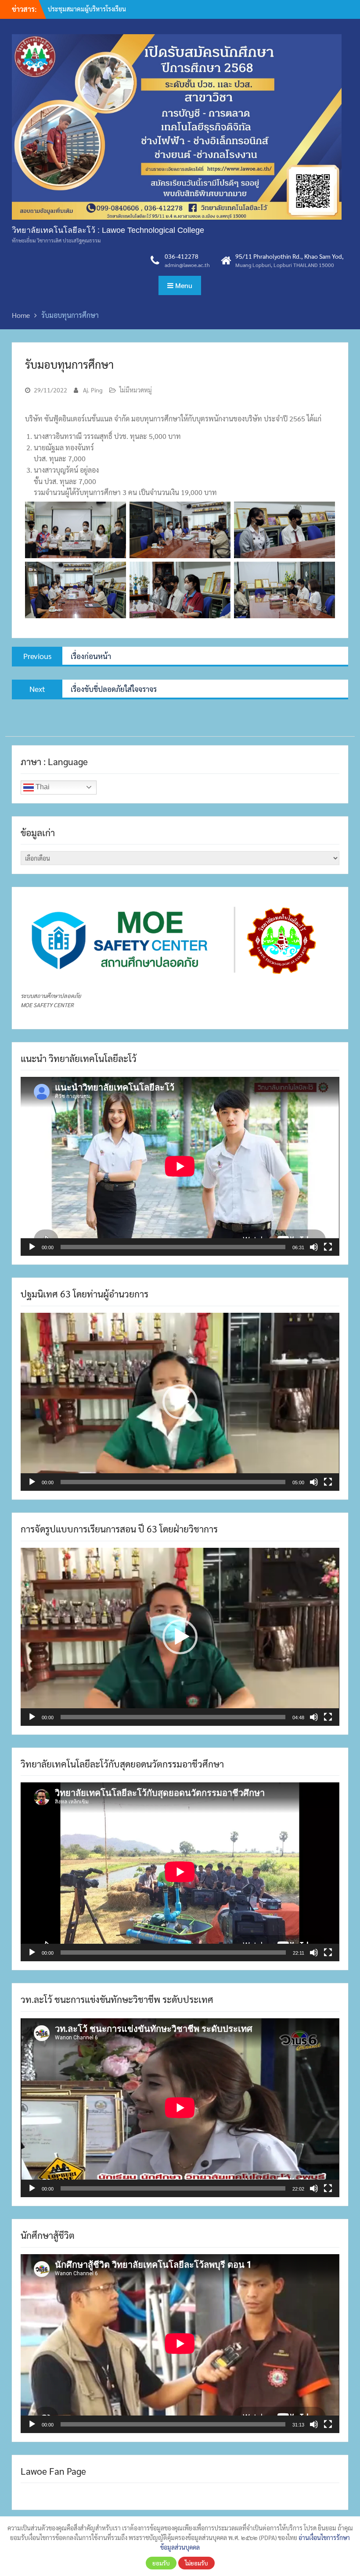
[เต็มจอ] (328, 1247)
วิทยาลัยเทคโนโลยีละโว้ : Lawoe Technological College (108, 230)
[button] (180, 1402)
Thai (42, 787)
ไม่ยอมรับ (196, 2563)
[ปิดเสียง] (314, 1247)
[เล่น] (32, 1247)
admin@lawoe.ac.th (187, 265)
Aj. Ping (93, 390)
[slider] (173, 1482)
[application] (180, 1166)
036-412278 (182, 256)
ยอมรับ (161, 2563)
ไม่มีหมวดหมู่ (136, 390)
